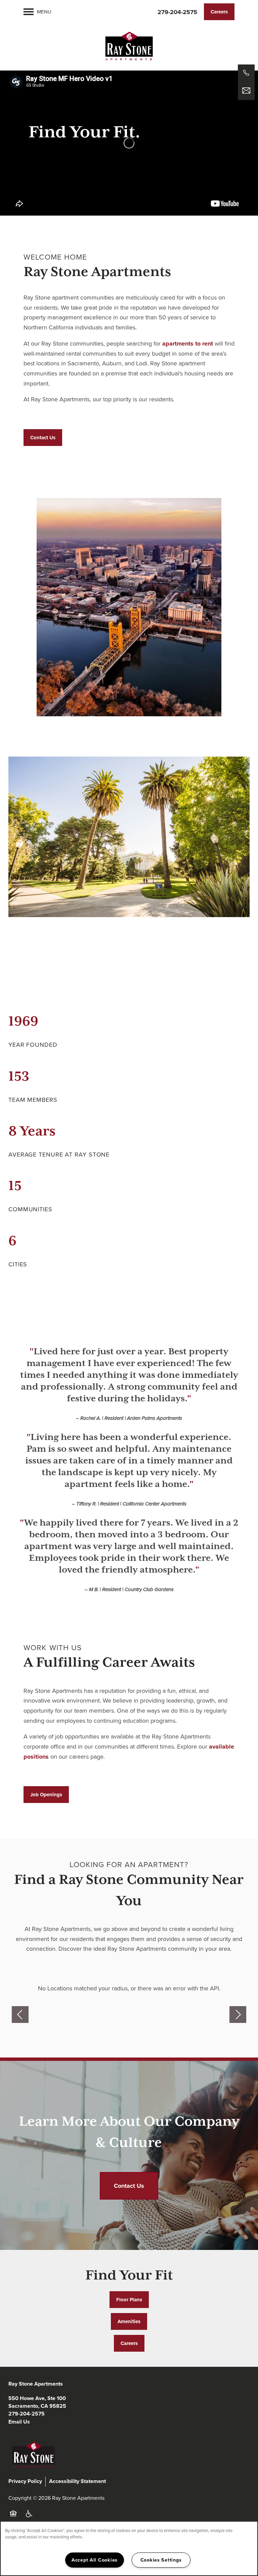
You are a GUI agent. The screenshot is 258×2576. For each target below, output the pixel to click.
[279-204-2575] (246, 73)
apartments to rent (188, 344)
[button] (219, 12)
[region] (129, 2548)
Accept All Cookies (95, 2560)
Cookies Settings (161, 2560)
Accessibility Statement (77, 2481)
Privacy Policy (25, 2481)
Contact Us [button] (129, 2186)
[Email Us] (246, 91)
